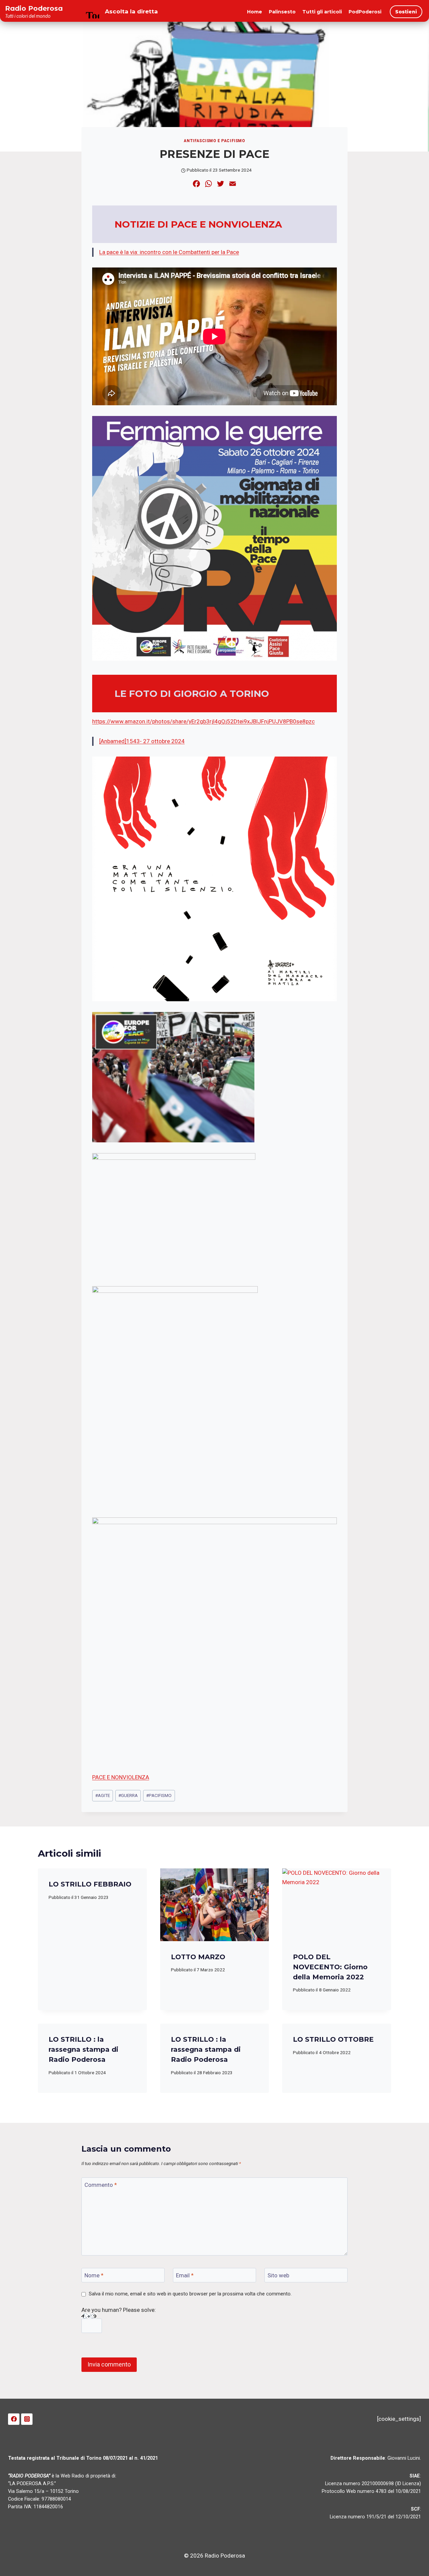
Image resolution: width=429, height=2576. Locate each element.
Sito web (278, 2275)
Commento (101, 2185)
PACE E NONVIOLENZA (121, 1777)
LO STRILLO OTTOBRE (333, 2039)
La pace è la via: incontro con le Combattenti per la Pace (169, 252)
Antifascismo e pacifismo (214, 141)
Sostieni (406, 12)
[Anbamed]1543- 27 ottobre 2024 (142, 741)
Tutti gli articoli (322, 12)
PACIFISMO (159, 1795)
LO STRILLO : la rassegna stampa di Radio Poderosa (83, 2049)
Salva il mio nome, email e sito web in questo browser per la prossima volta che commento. (190, 2294)
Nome (94, 2275)
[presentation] (215, 1905)
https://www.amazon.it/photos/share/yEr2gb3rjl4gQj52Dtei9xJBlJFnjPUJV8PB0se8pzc (203, 721)
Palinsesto (282, 12)
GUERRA (128, 1795)
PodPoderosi (365, 12)
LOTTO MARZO (198, 1957)
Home (255, 12)
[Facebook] (14, 2419)
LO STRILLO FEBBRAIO (90, 1884)
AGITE (103, 1795)
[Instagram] (27, 2419)
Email (185, 2275)
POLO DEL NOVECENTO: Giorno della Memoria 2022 (330, 1967)
